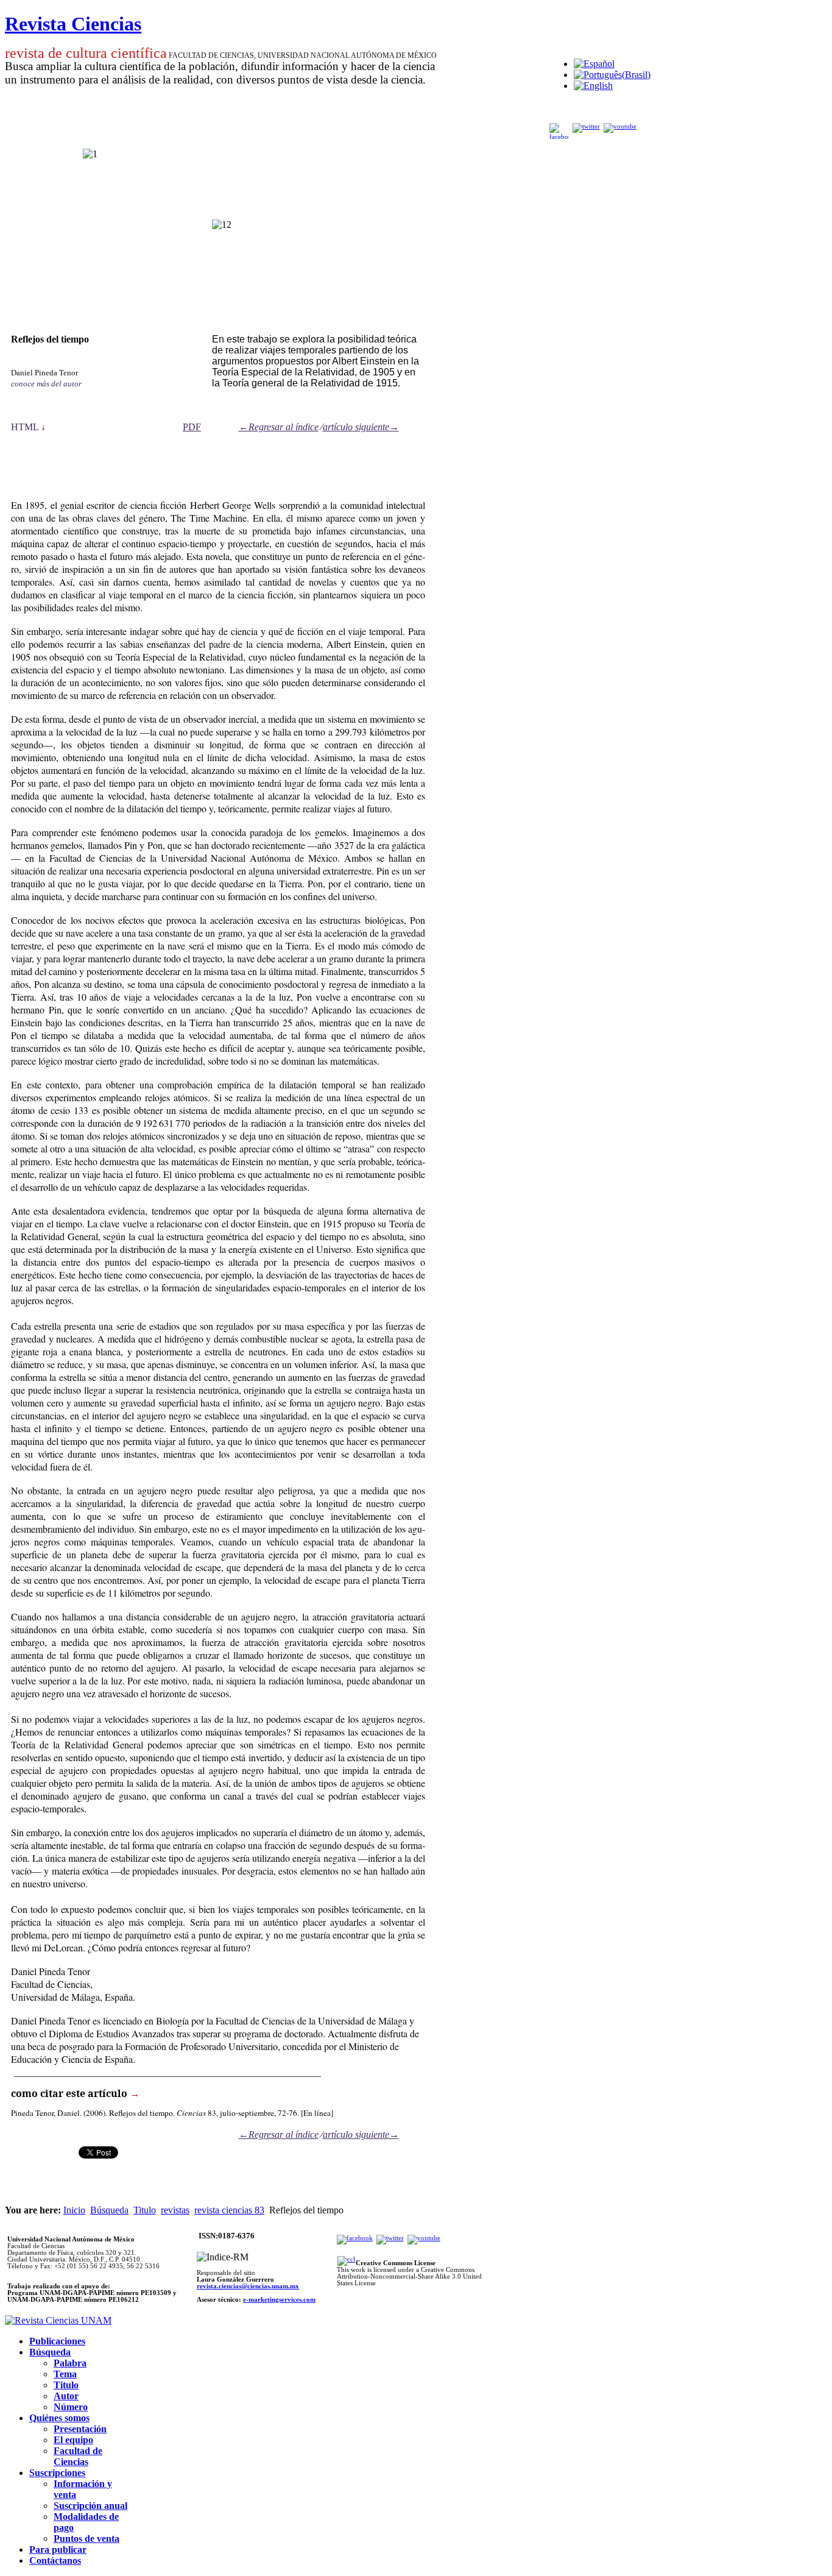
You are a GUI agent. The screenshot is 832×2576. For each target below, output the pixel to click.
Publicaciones (57, 2341)
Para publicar (58, 2549)
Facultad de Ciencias (78, 2456)
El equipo (73, 2440)
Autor (66, 2396)
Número (71, 2407)
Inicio (74, 2210)
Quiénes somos (59, 2418)
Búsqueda (109, 2210)
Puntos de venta (86, 2539)
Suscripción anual (90, 2506)
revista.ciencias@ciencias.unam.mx (248, 2286)
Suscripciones (57, 2473)
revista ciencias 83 (229, 2210)
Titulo (145, 2210)
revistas (175, 2210)
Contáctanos (55, 2560)
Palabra (70, 2363)
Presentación (80, 2429)
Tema (65, 2374)
